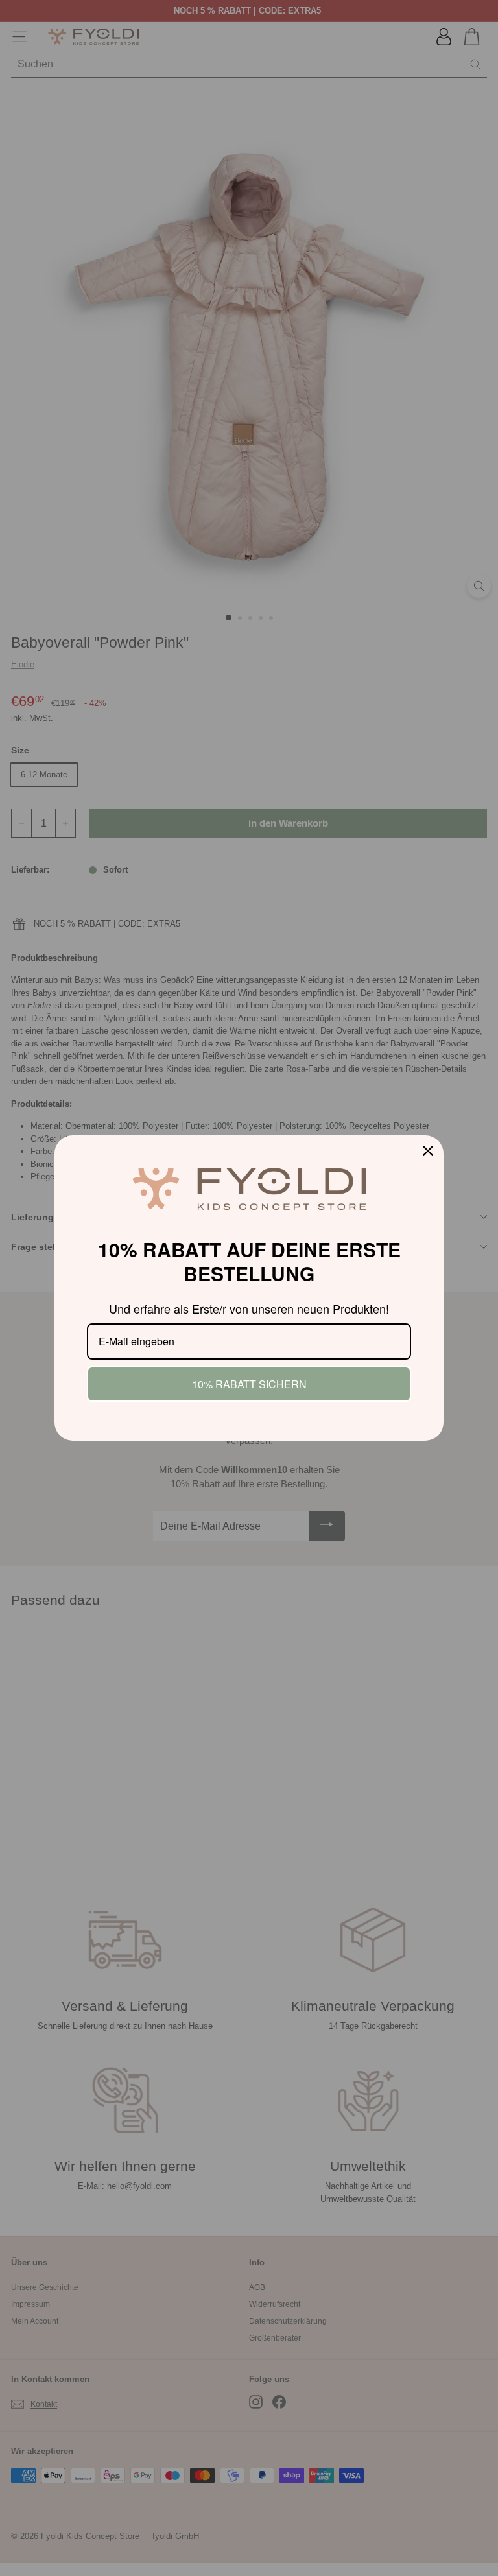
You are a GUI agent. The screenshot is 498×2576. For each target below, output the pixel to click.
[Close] (428, 1151)
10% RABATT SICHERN (249, 1384)
